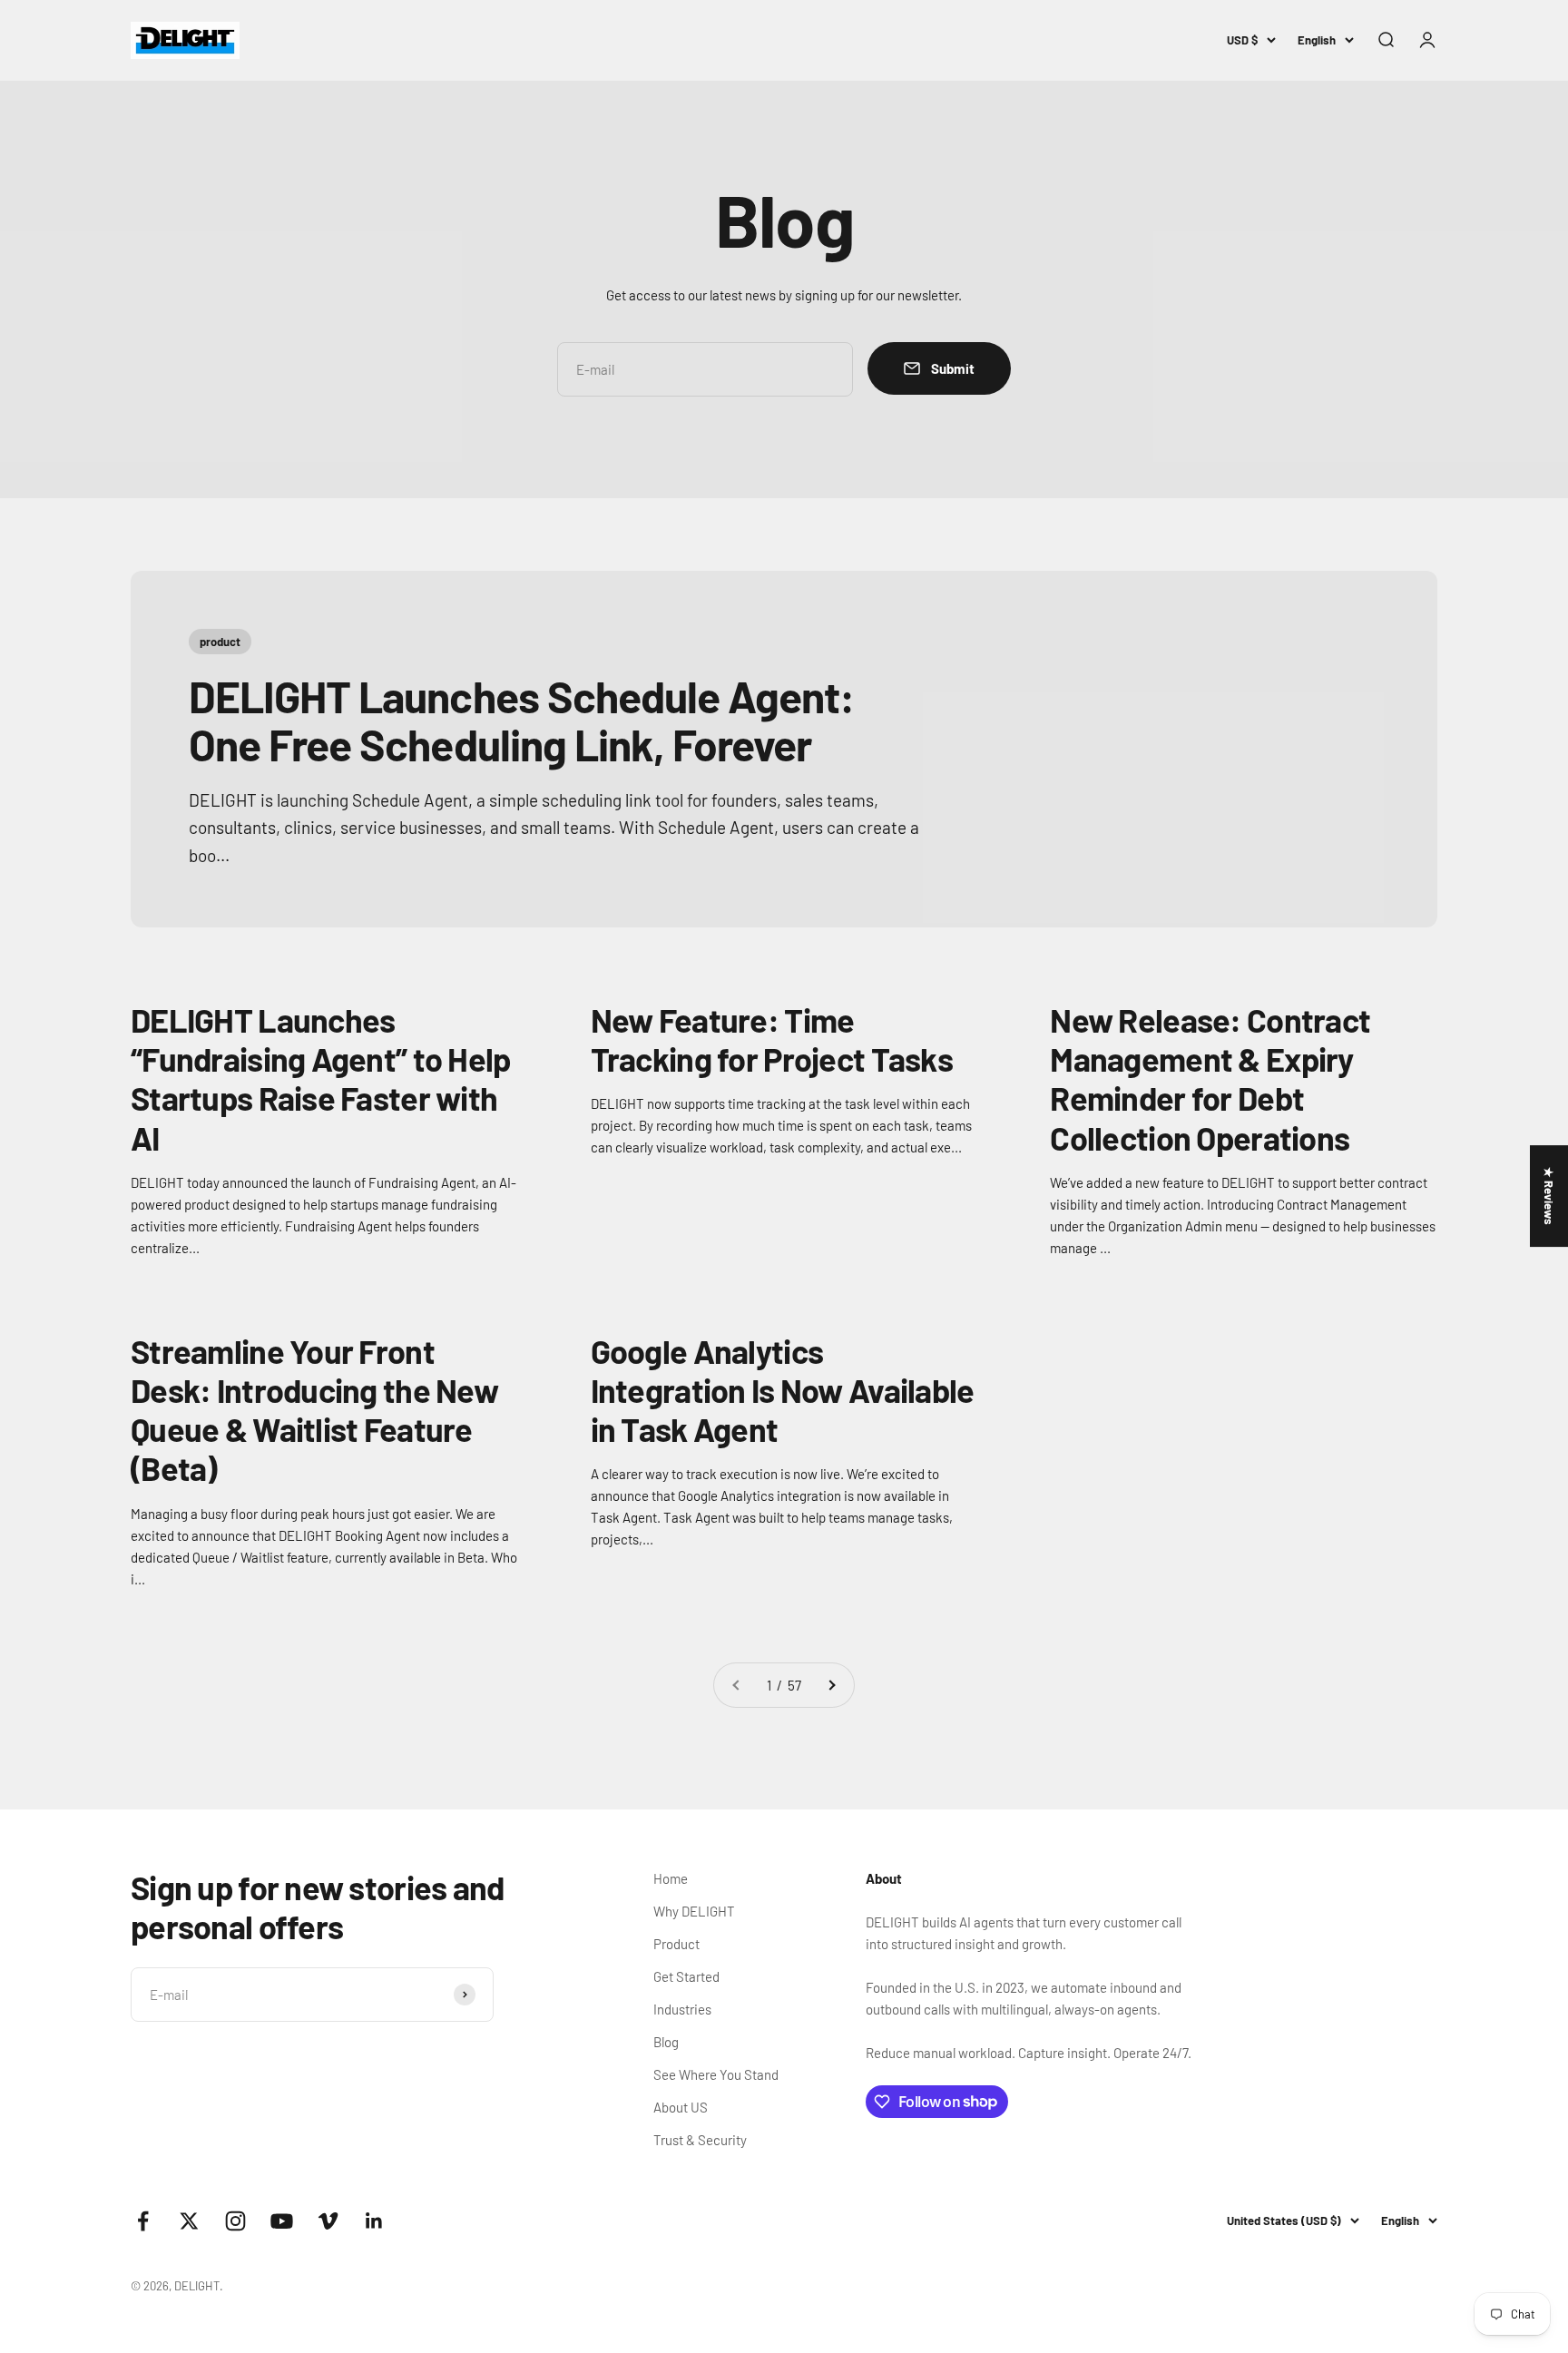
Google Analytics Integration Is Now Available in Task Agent (783, 1390)
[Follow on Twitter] (189, 2221)
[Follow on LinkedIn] (374, 2221)
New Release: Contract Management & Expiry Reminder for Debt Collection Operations (1210, 1078)
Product (676, 1944)
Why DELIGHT (694, 1911)
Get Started (686, 1976)
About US (681, 2107)
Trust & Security (700, 2140)
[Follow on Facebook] (143, 2221)
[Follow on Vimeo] (328, 2221)
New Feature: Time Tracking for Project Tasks (772, 1039)
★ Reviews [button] (1549, 1196)
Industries (682, 2009)
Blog (666, 2042)
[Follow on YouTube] (282, 2221)
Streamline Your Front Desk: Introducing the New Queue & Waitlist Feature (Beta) (314, 1410)
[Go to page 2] (831, 1685)
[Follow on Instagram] (235, 2221)
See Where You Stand (716, 2074)
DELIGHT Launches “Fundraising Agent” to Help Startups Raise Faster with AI (321, 1078)
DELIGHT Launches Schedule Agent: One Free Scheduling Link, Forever (521, 720)
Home (671, 1878)
